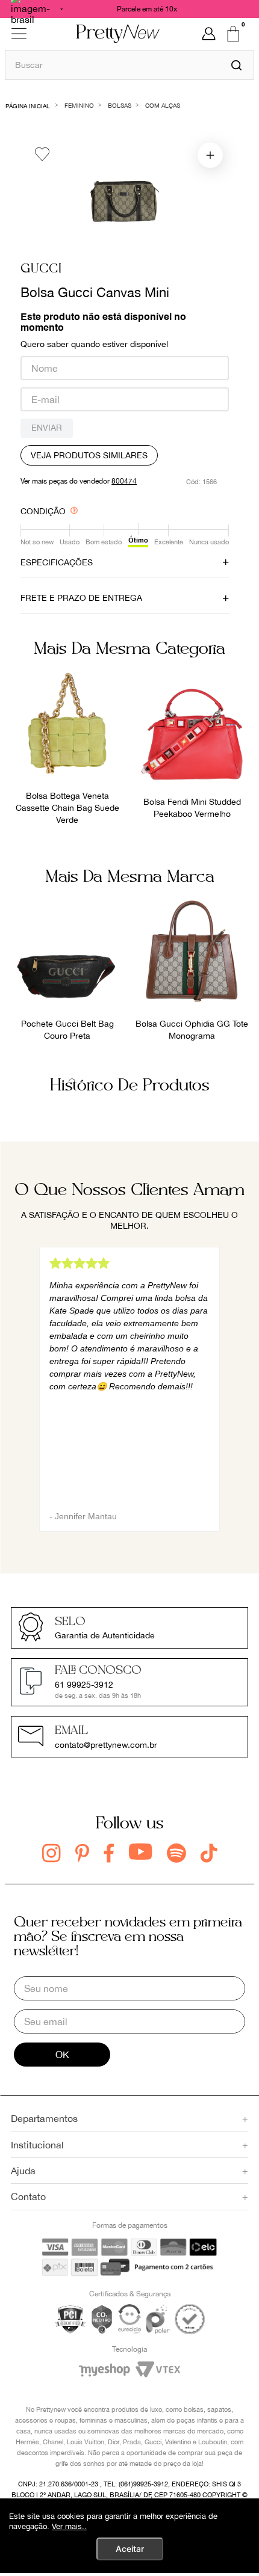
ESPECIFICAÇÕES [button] (57, 562)
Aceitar (130, 2549)
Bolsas (120, 105)
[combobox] (129, 65)
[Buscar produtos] (236, 65)
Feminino (79, 105)
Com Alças (163, 105)
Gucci (41, 269)
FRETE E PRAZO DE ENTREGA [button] (81, 598)
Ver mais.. (69, 2526)
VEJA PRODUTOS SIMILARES (89, 455)
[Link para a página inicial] (28, 105)
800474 (124, 481)
